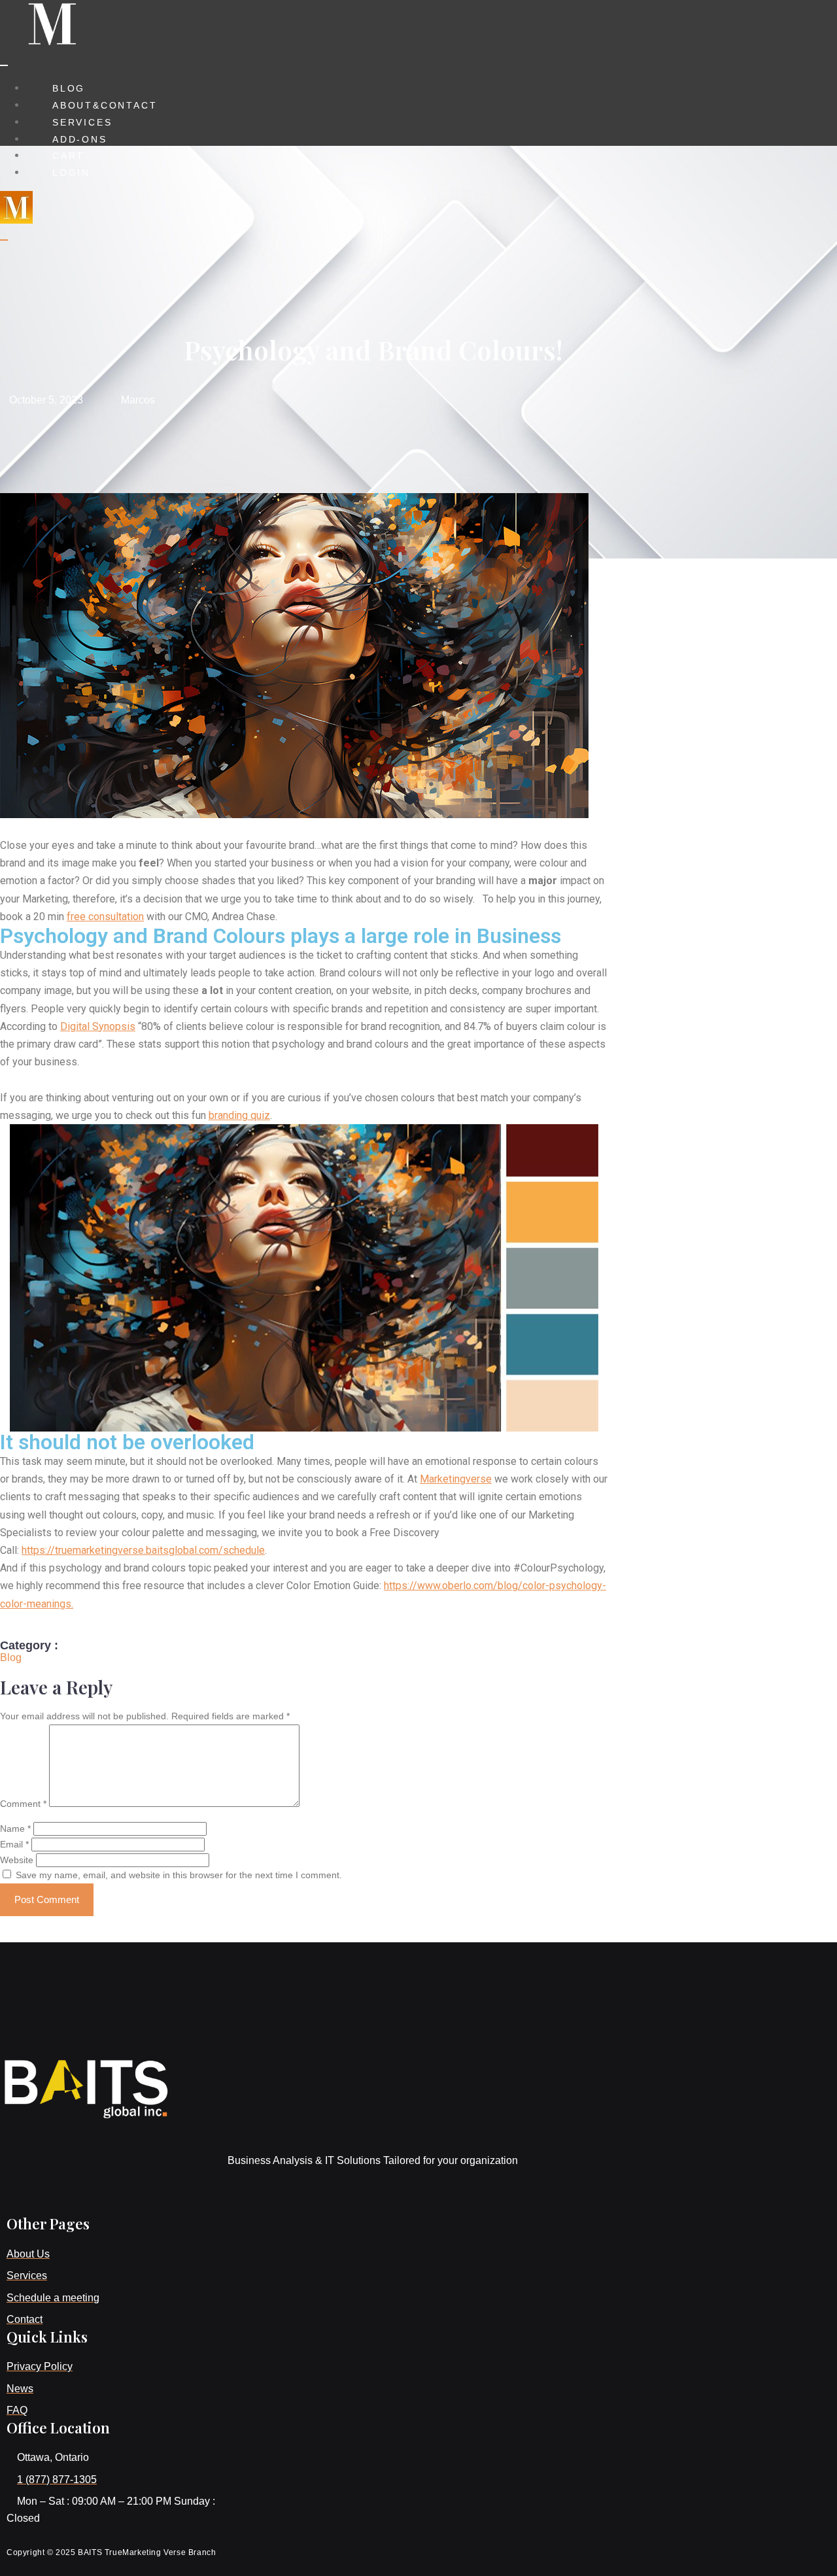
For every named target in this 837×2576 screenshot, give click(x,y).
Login (71, 173)
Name (15, 1829)
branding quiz (239, 1115)
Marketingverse (456, 1479)
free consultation (105, 917)
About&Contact (105, 105)
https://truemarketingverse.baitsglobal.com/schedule (143, 1550)
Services (82, 122)
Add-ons (80, 139)
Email (14, 1844)
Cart (68, 156)
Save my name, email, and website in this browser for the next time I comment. (179, 1875)
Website (17, 1860)
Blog (69, 88)
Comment (23, 1804)
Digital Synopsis (98, 1026)
